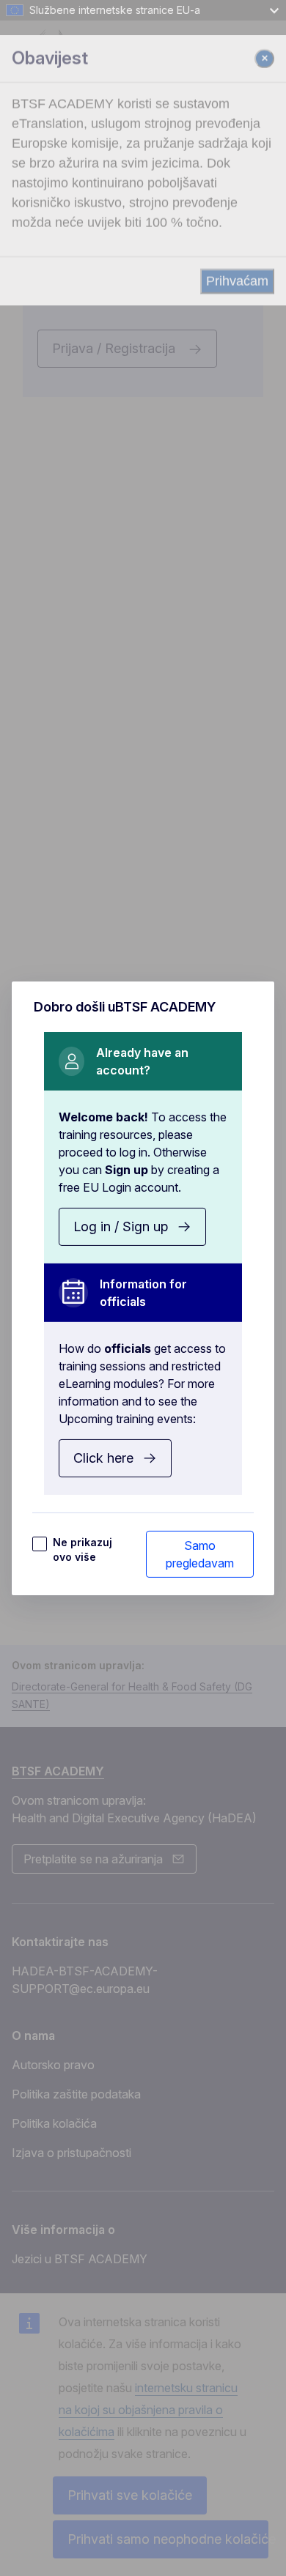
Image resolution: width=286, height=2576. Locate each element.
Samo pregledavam (200, 1554)
